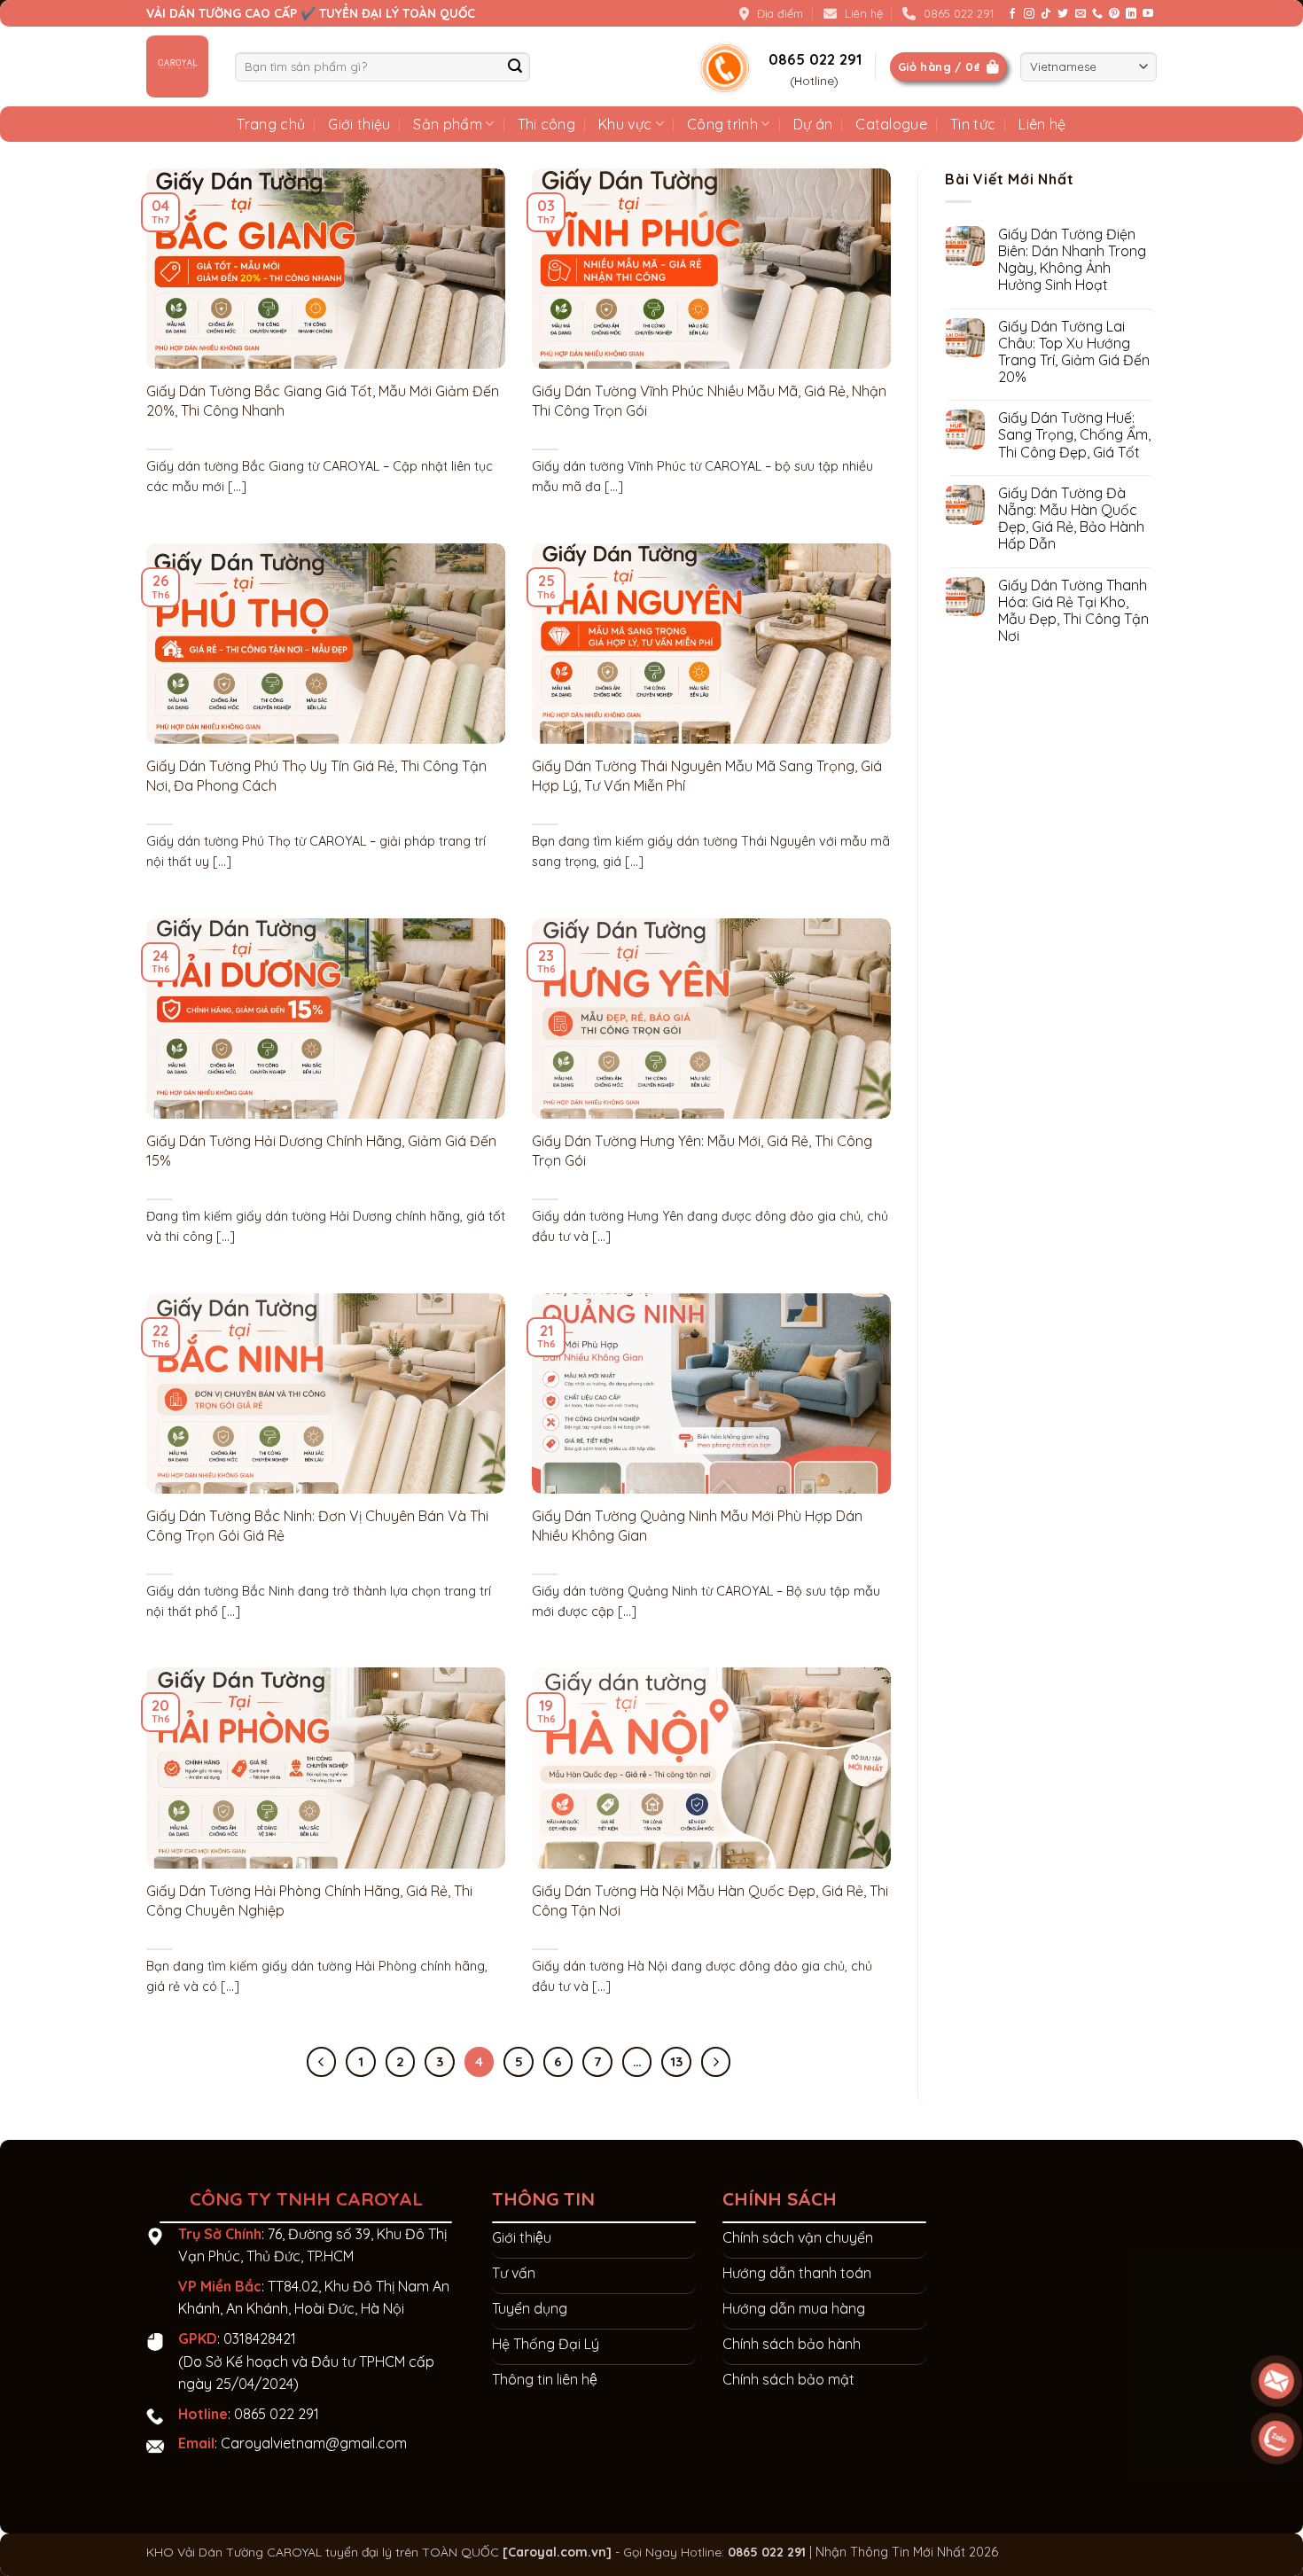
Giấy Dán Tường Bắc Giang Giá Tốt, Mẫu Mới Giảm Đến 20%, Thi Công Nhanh (323, 401)
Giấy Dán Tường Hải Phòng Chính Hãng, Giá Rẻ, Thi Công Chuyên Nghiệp (309, 1901)
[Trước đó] (322, 2062)
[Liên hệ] (1276, 2439)
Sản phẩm (448, 124)
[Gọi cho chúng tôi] (1097, 14)
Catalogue (891, 124)
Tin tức (973, 124)
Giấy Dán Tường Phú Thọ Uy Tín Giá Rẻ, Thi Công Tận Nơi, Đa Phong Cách (316, 776)
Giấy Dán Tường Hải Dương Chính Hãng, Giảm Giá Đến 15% (321, 1151)
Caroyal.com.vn (557, 2552)
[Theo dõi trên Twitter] (1063, 14)
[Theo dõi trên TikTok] (1046, 14)
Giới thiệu (359, 124)
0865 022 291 (277, 2414)
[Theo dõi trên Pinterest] (1114, 14)
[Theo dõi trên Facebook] (1012, 14)
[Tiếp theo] (716, 2062)
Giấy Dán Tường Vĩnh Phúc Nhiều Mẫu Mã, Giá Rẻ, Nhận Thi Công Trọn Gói (709, 401)
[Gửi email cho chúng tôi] (1081, 14)
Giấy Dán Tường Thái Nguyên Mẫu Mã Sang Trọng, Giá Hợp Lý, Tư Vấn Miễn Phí (707, 776)
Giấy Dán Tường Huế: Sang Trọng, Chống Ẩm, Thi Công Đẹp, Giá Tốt (1074, 435)
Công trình (722, 124)
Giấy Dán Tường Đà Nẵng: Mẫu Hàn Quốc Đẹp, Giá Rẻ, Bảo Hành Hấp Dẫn (1071, 519)
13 (676, 2061)
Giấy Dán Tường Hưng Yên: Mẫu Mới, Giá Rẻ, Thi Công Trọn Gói (702, 1151)
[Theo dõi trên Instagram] (1029, 14)
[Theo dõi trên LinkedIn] (1131, 14)
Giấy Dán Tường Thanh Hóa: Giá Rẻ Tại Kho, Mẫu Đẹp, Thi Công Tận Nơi (1073, 611)
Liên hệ (1042, 124)
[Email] (1276, 2381)
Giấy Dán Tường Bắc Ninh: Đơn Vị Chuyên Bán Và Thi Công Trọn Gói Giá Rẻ (317, 1526)
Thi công (547, 124)
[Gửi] (515, 67)
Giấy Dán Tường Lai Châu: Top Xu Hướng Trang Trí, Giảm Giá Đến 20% (1074, 352)
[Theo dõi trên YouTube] (1148, 14)
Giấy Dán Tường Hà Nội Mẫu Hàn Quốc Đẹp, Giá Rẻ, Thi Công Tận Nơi (710, 1901)
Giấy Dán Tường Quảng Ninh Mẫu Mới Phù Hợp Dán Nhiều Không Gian (697, 1526)
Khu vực (625, 124)
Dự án (813, 124)
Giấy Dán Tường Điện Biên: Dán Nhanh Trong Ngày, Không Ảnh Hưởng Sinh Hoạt (1072, 260)
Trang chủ (271, 124)
